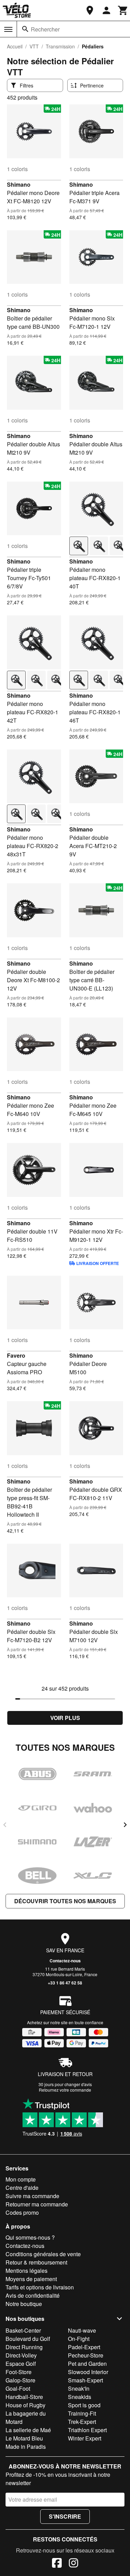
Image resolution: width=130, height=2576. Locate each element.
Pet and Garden (87, 2364)
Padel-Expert (84, 2347)
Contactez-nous (65, 1961)
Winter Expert (85, 2438)
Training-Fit (82, 2413)
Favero (16, 1355)
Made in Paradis (26, 2447)
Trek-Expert (82, 2422)
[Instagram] (73, 2564)
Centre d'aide (22, 2188)
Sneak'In (79, 2388)
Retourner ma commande (37, 2204)
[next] (125, 1825)
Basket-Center (23, 2330)
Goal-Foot (18, 2388)
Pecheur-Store (86, 2355)
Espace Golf (21, 2364)
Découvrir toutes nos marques (65, 1901)
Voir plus (65, 1718)
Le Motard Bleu (24, 2438)
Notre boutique (24, 2304)
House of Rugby (25, 2405)
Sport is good (84, 2405)
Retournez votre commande (65, 2090)
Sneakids (80, 2397)
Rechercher (45, 29)
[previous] (5, 1825)
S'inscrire (65, 2516)
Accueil (15, 46)
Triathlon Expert (87, 2430)
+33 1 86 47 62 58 (65, 1983)
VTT (34, 46)
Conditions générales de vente (43, 2254)
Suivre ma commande (32, 2196)
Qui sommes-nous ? (30, 2237)
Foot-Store (19, 2372)
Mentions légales (27, 2271)
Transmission (60, 46)
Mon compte (21, 2179)
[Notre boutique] (90, 10)
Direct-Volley (21, 2355)
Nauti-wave (82, 2330)
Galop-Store (20, 2380)
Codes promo (22, 2212)
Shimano (19, 184)
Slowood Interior (88, 2372)
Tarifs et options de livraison (40, 2287)
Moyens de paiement (31, 2279)
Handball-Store (24, 2397)
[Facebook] (57, 2564)
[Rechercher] (25, 29)
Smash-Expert (85, 2380)
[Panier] (123, 10)
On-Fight (79, 2339)
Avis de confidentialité (33, 2295)
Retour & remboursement (36, 2262)
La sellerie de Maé (28, 2430)
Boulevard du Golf (28, 2339)
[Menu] (8, 29)
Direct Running (24, 2347)
